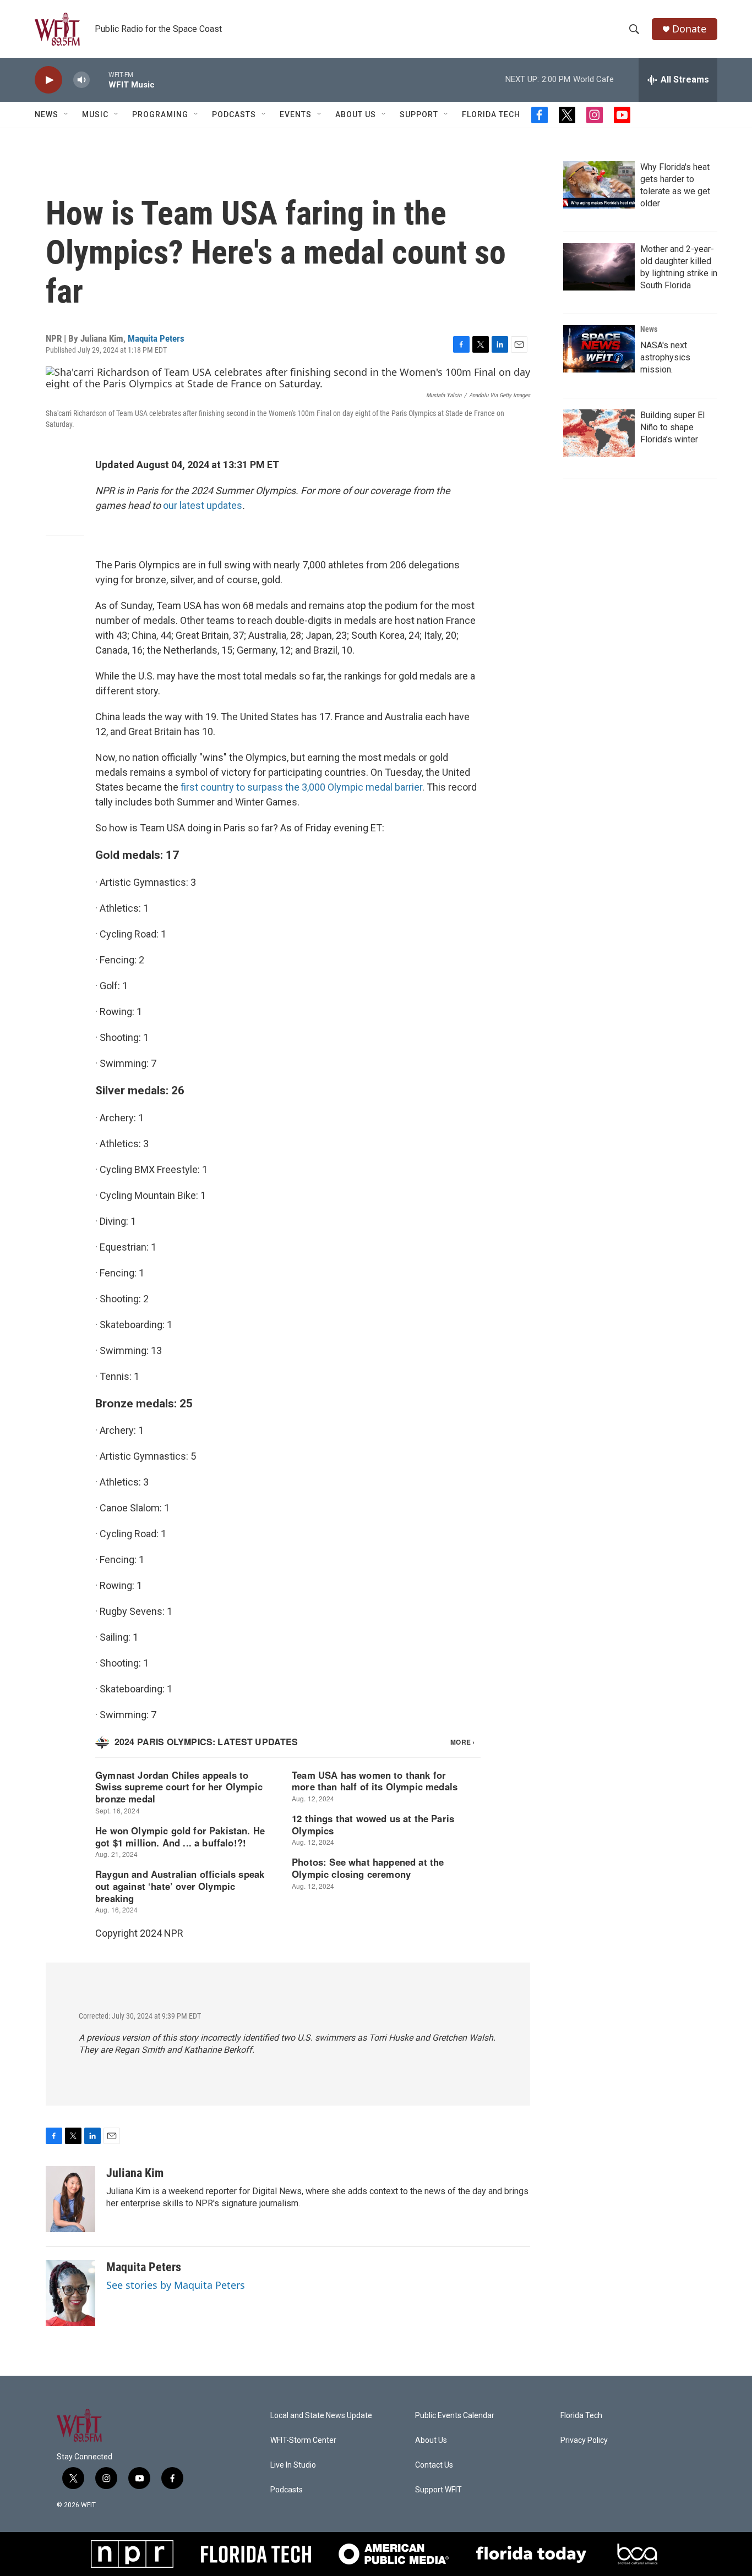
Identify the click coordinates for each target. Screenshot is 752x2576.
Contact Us (434, 2465)
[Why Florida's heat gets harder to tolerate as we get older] (599, 185)
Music (95, 114)
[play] (48, 80)
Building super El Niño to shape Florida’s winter (672, 427)
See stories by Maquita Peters (176, 2285)
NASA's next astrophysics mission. (665, 357)
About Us (356, 114)
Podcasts (234, 114)
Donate (689, 29)
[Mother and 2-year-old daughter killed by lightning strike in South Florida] (599, 267)
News (649, 329)
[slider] (99, 80)
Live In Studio (293, 2465)
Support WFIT (438, 2490)
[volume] (81, 80)
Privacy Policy (584, 2440)
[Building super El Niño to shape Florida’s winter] (599, 433)
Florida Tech (491, 114)
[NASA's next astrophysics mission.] (599, 349)
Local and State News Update (321, 2416)
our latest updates (203, 505)
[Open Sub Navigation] (67, 114)
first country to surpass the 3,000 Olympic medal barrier (301, 787)
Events (296, 114)
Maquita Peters (156, 338)
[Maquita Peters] (70, 2293)
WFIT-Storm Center (303, 2440)
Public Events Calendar (455, 2416)
